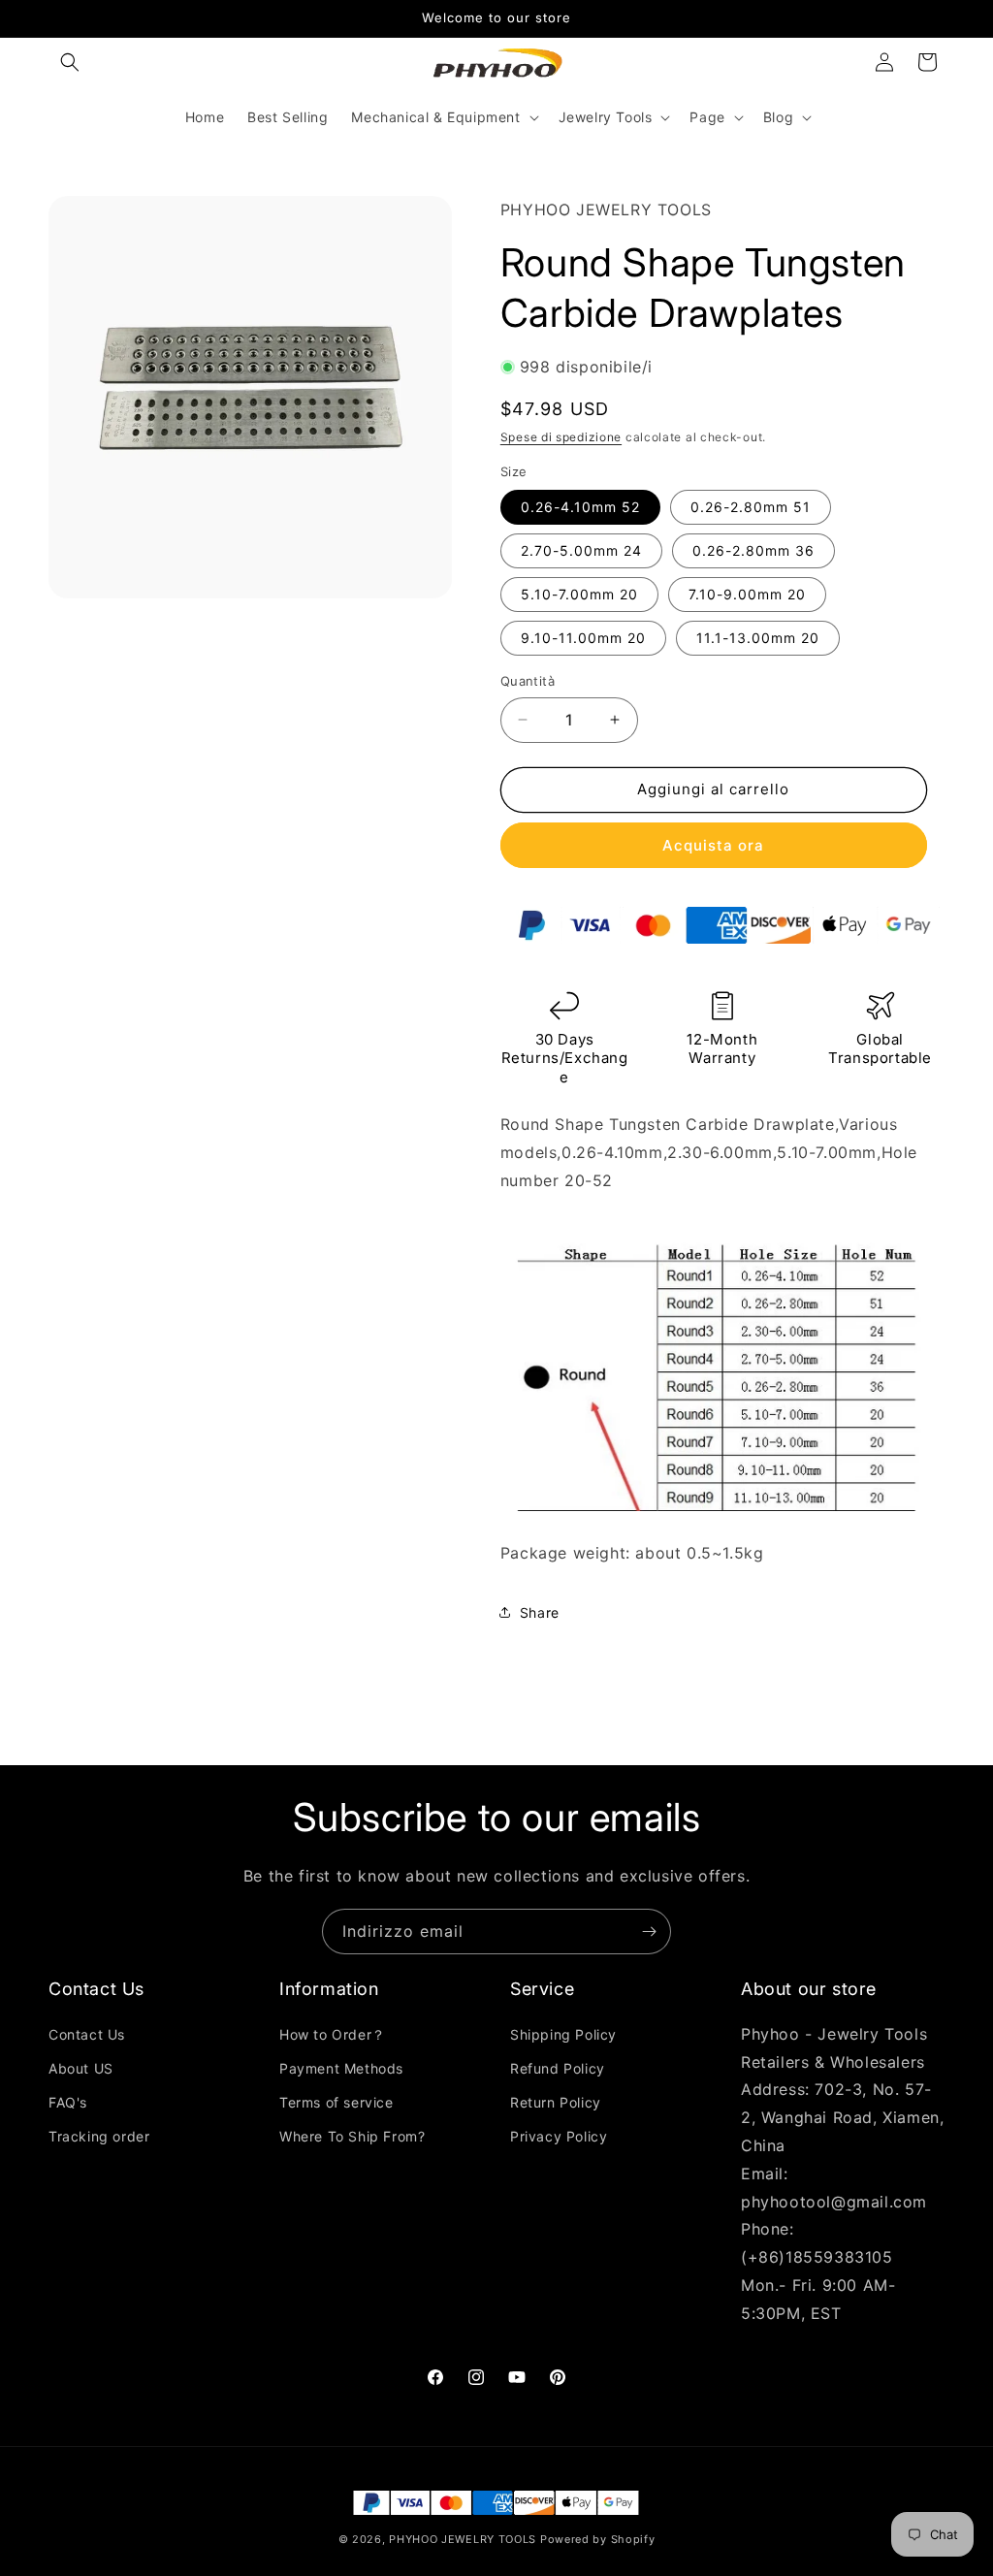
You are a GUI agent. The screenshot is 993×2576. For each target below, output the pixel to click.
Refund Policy (558, 2068)
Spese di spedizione (561, 437)
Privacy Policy (559, 2136)
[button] (70, 62)
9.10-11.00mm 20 (583, 638)
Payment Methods (341, 2068)
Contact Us (87, 2034)
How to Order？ (333, 2034)
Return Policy (556, 2102)
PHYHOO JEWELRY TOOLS (463, 2539)
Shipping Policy (563, 2034)
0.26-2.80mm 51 (751, 507)
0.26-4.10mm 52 (580, 507)
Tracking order (99, 2136)
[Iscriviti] (649, 1932)
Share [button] (540, 1612)
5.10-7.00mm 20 (579, 594)
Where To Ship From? (352, 2136)
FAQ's (68, 2102)
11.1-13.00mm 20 (758, 638)
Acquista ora (713, 845)
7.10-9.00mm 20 (747, 594)
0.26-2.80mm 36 (753, 550)
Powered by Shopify (598, 2539)
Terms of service (336, 2102)
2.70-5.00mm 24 (581, 550)
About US (81, 2068)
